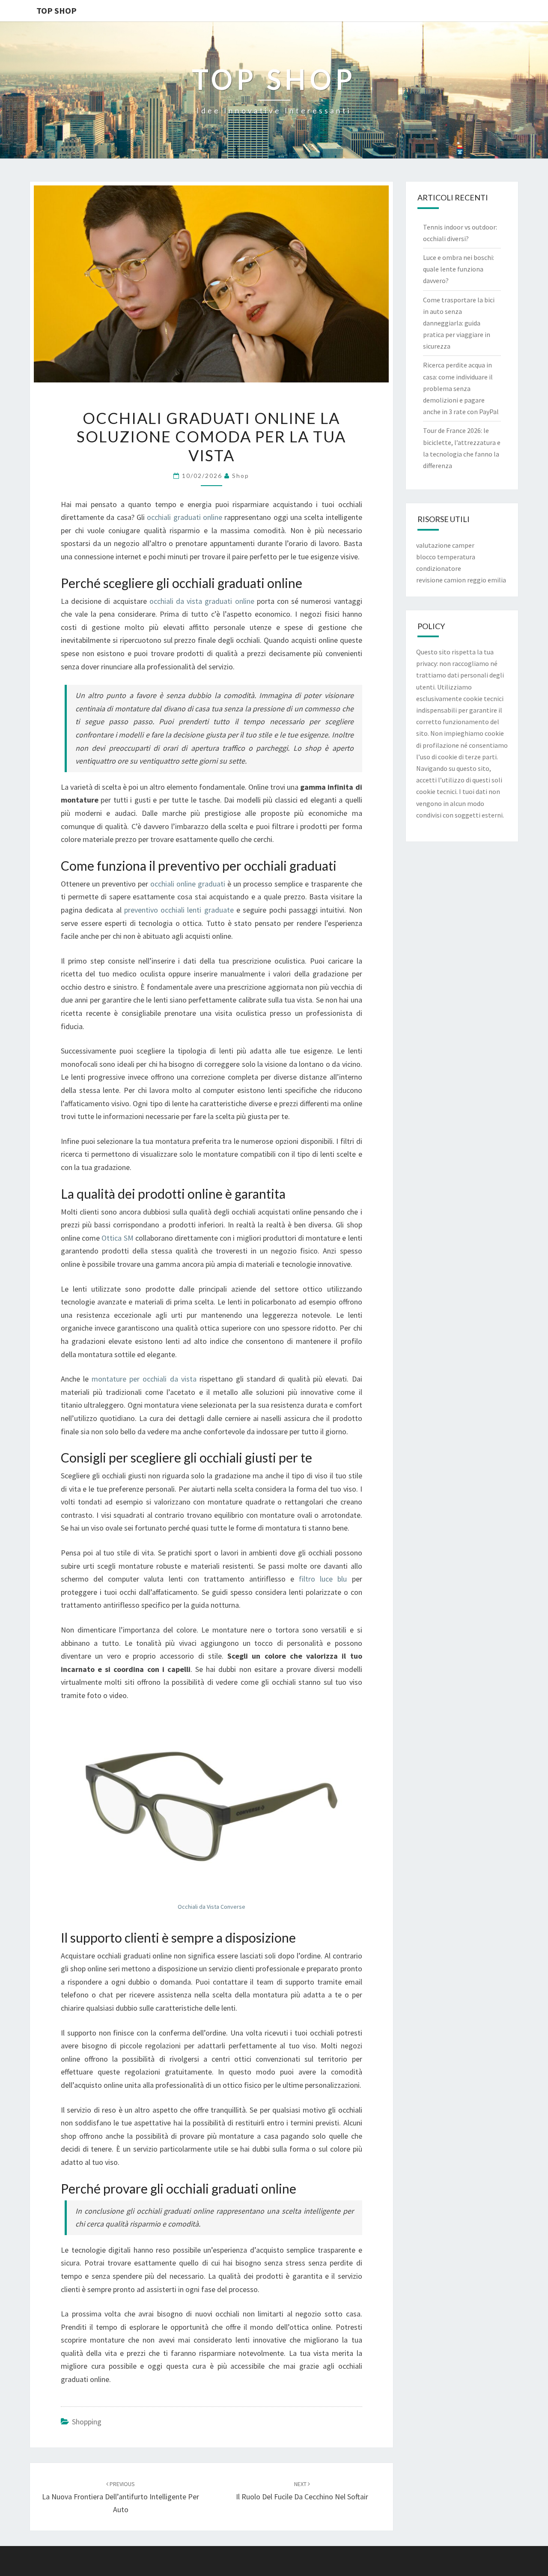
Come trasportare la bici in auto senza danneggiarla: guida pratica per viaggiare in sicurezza (459, 323)
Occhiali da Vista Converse (211, 1907)
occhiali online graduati (188, 884)
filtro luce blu (323, 1579)
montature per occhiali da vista (144, 1379)
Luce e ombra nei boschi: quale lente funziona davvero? (459, 269)
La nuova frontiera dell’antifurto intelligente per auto (121, 2497)
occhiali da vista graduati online (202, 601)
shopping (87, 2422)
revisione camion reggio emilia (461, 580)
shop (241, 476)
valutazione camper (445, 545)
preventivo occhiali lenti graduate (179, 910)
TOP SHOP (57, 10)
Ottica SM (117, 1238)
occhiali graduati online (185, 517)
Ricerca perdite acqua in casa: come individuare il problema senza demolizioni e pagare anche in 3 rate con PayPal (461, 388)
